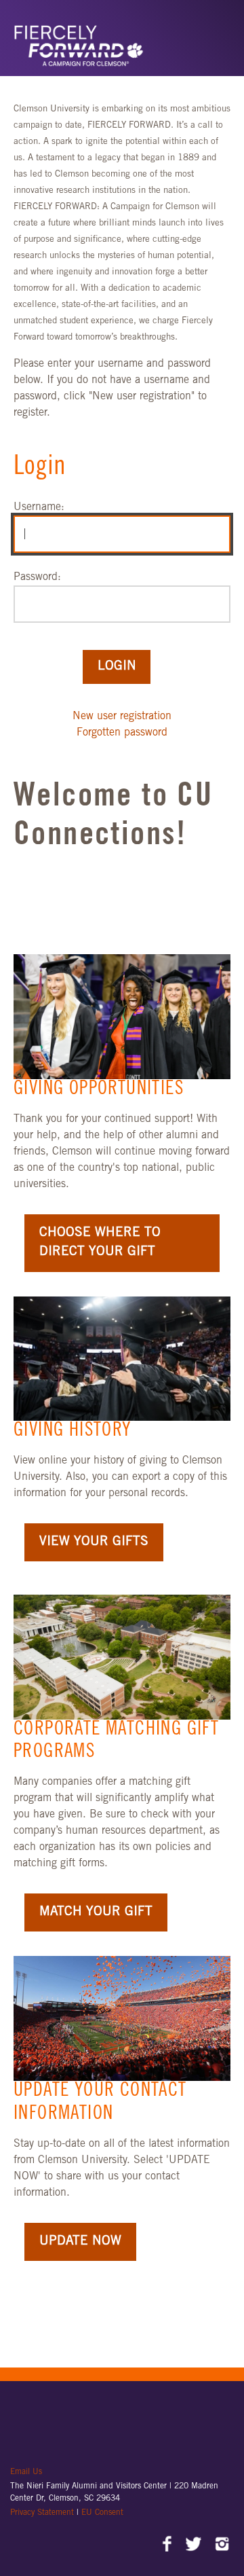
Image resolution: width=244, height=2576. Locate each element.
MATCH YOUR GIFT (96, 1912)
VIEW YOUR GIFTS (94, 1542)
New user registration (122, 716)
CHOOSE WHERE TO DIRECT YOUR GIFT (100, 1243)
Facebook (168, 2545)
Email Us (26, 2472)
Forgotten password (122, 733)
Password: (37, 577)
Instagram (222, 2545)
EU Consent (102, 2513)
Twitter (195, 2545)
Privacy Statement (43, 2513)
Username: (39, 507)
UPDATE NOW (80, 2242)
